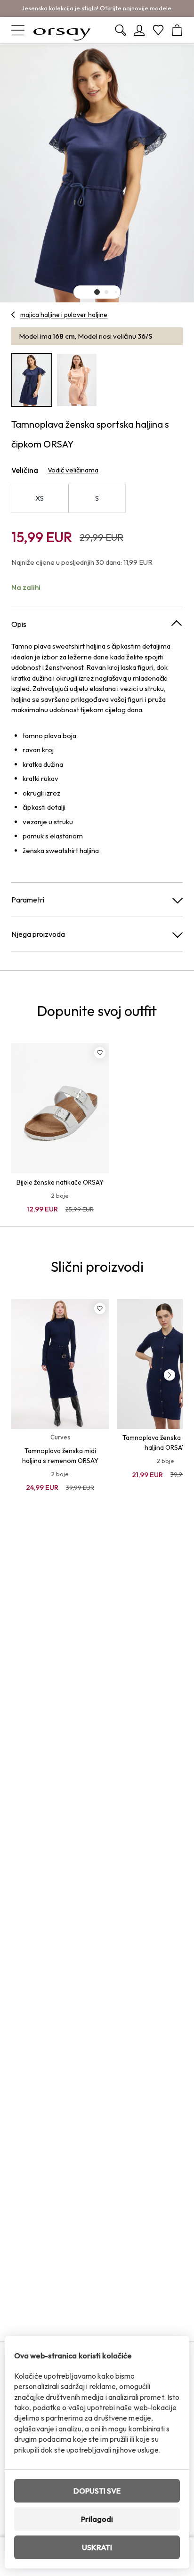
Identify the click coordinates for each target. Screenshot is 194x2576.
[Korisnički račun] (139, 30)
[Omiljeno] (158, 30)
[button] (97, 292)
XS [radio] (40, 498)
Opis (19, 624)
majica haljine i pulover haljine (64, 315)
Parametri (28, 900)
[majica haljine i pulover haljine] (13, 315)
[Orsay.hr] (62, 30)
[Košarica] (177, 30)
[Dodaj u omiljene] (100, 1053)
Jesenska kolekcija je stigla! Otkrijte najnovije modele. (97, 8)
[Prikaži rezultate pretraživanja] (121, 30)
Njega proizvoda (38, 934)
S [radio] (97, 498)
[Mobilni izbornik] (18, 30)
